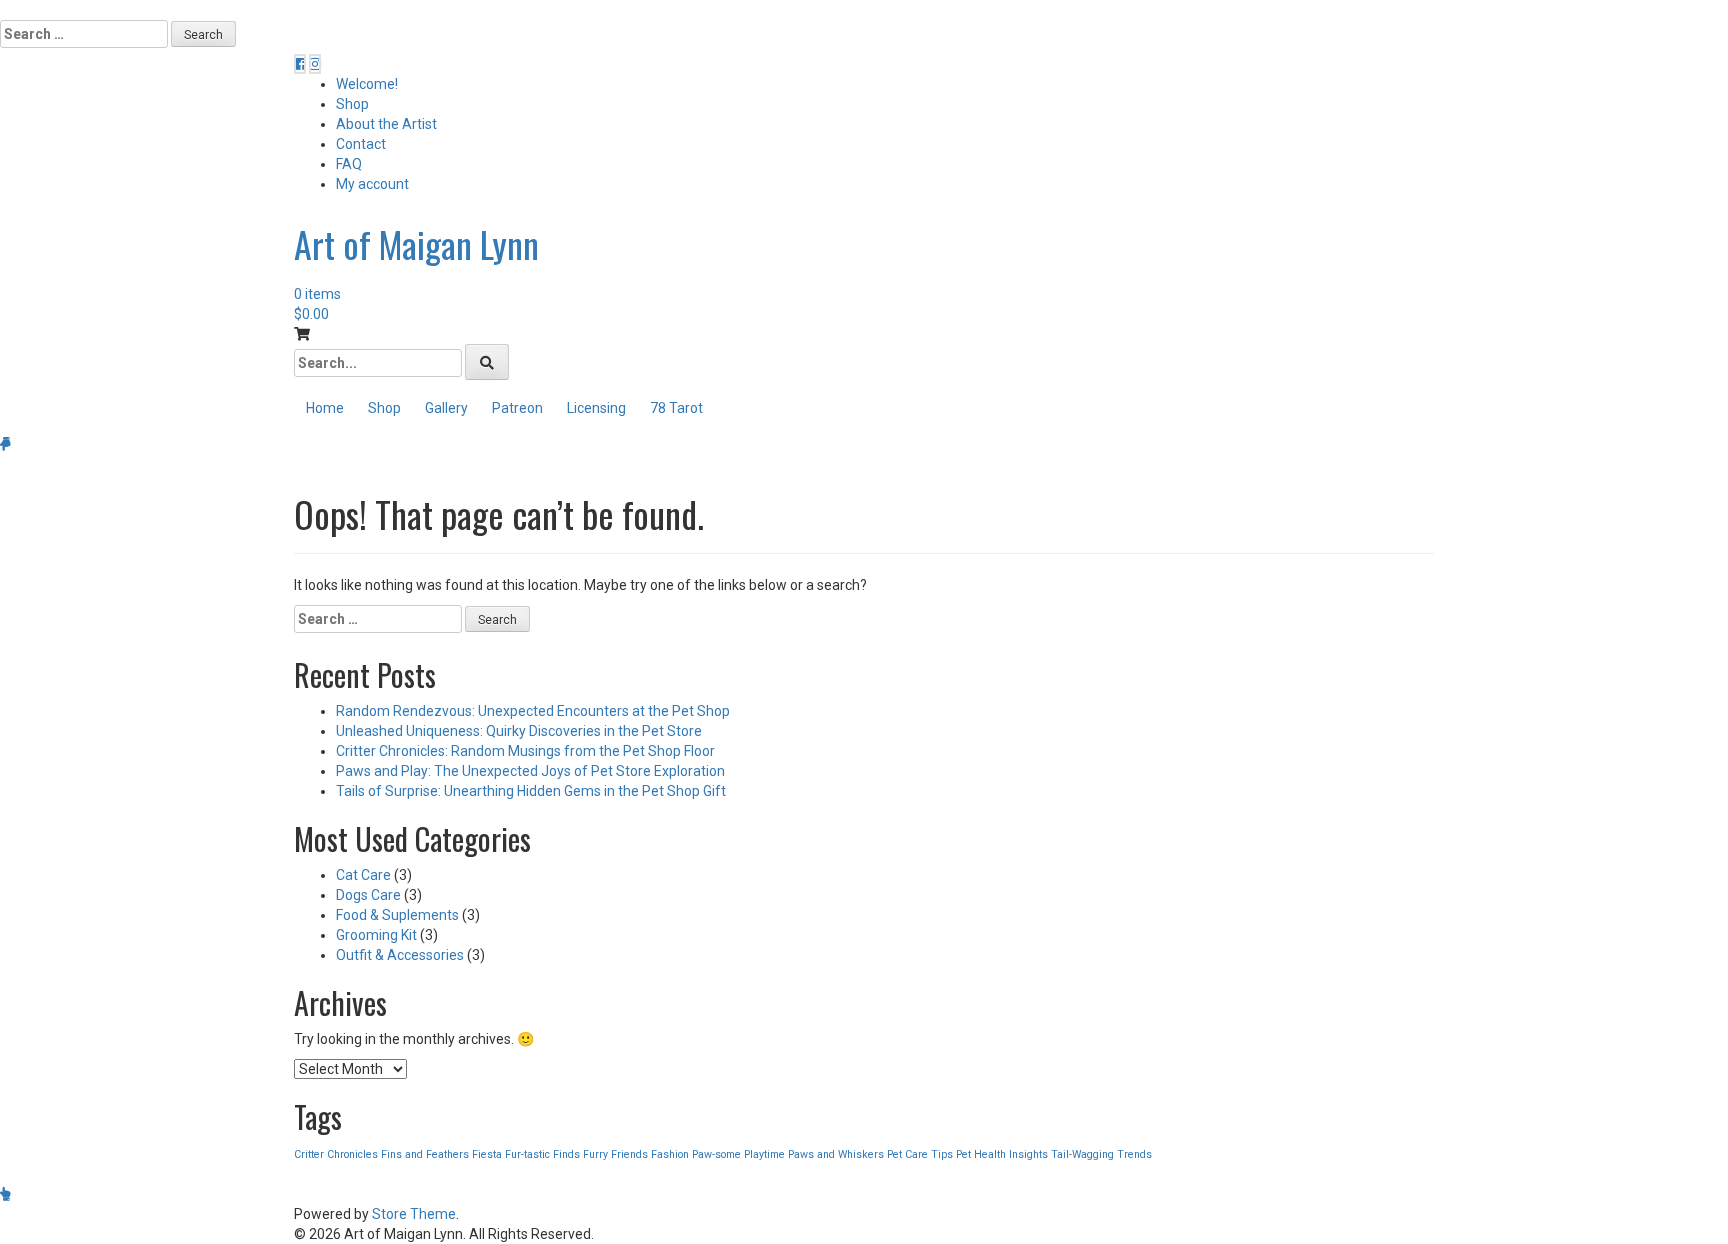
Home (325, 408)
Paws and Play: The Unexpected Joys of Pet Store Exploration (530, 771)
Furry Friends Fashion (636, 1154)
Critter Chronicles (336, 1154)
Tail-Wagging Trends (1101, 1154)
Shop (352, 104)
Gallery (446, 408)
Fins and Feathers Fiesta (441, 1154)
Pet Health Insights (1002, 1154)
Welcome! (367, 84)
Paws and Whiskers (836, 1154)
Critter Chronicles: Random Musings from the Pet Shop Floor (525, 751)
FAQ (349, 164)
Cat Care (363, 875)
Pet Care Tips (920, 1154)
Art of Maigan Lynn (416, 243)
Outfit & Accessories (400, 955)
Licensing (596, 408)
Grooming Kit (376, 935)
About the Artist (386, 124)
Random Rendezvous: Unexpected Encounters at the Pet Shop (533, 711)
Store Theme (414, 1214)
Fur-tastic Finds (542, 1154)
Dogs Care (368, 895)
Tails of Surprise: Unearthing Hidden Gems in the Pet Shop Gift (531, 791)
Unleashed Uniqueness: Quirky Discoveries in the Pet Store (519, 731)
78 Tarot (676, 408)
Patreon (517, 408)
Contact (361, 144)
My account (372, 184)
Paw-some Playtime (738, 1154)
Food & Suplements (397, 915)
